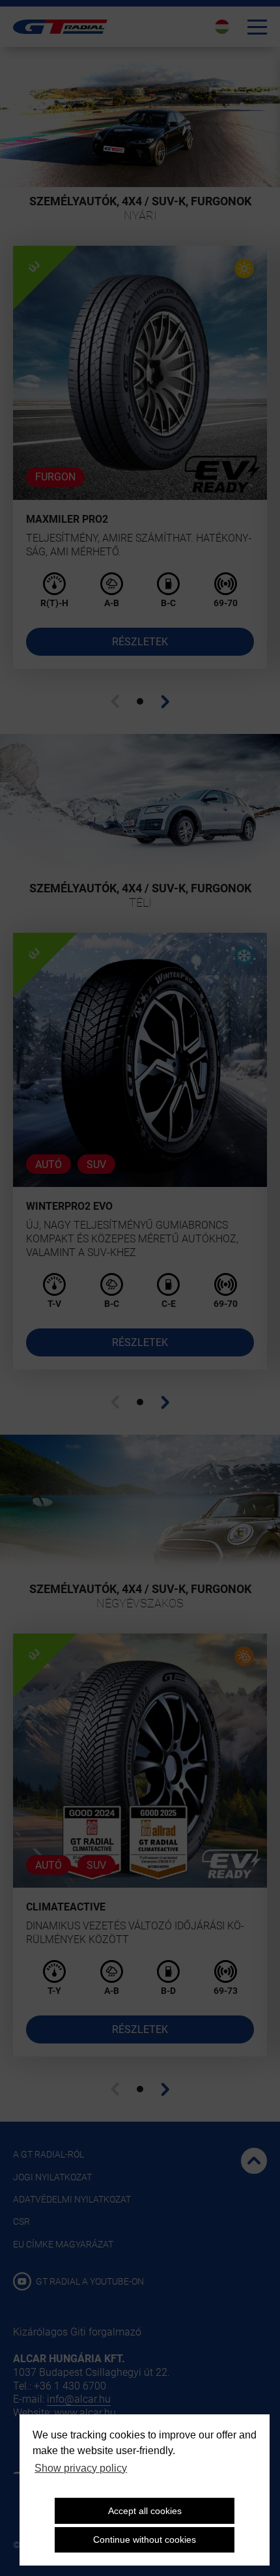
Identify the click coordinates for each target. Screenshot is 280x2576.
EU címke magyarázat (63, 2244)
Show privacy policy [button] (81, 2468)
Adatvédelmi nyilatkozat (72, 2199)
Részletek (140, 642)
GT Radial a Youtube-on (89, 2281)
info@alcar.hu (79, 2399)
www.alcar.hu (85, 2413)
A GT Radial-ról (49, 2154)
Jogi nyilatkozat (52, 2177)
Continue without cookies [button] (145, 2539)
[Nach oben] (254, 2161)
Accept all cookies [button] (145, 2511)
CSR (21, 2221)
